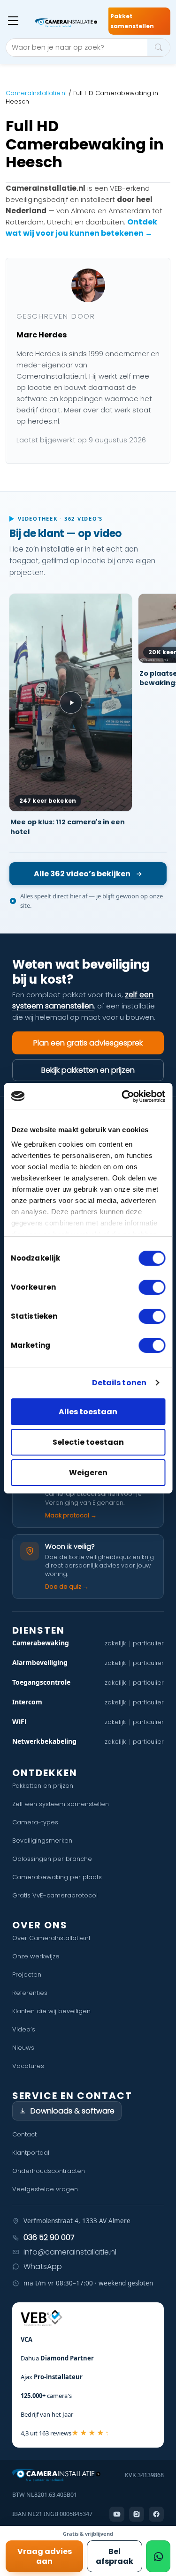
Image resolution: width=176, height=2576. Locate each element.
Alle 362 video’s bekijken (82, 874)
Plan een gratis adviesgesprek (88, 1043)
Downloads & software (73, 2111)
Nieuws (23, 2048)
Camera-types (35, 1822)
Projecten (27, 1975)
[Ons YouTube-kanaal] (117, 2514)
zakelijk (115, 1643)
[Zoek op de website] (159, 48)
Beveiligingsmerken (42, 1841)
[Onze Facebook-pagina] (156, 2514)
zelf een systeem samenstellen (83, 1000)
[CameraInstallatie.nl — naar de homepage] (66, 23)
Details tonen (119, 1383)
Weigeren (88, 1473)
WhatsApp (43, 2266)
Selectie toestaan (88, 1442)
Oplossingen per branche (52, 1859)
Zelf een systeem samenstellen (61, 1804)
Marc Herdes (42, 335)
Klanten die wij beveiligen (51, 2011)
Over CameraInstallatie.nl (51, 1938)
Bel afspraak (115, 2556)
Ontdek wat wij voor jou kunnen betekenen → (81, 228)
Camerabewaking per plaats (57, 1877)
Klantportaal (31, 2153)
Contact (24, 2134)
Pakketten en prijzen (43, 1786)
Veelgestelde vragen (45, 2189)
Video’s (24, 2029)
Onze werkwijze (36, 1956)
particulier (148, 1643)
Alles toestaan (88, 1412)
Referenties (30, 1993)
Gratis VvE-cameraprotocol (55, 1895)
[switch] (152, 1287)
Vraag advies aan (45, 2556)
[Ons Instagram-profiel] (137, 2514)
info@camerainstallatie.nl (70, 2252)
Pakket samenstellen (132, 21)
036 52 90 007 (49, 2237)
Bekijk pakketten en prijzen (88, 1070)
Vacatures (28, 2066)
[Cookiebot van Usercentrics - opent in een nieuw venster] (125, 1096)
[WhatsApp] (158, 2556)
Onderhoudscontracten (49, 2171)
